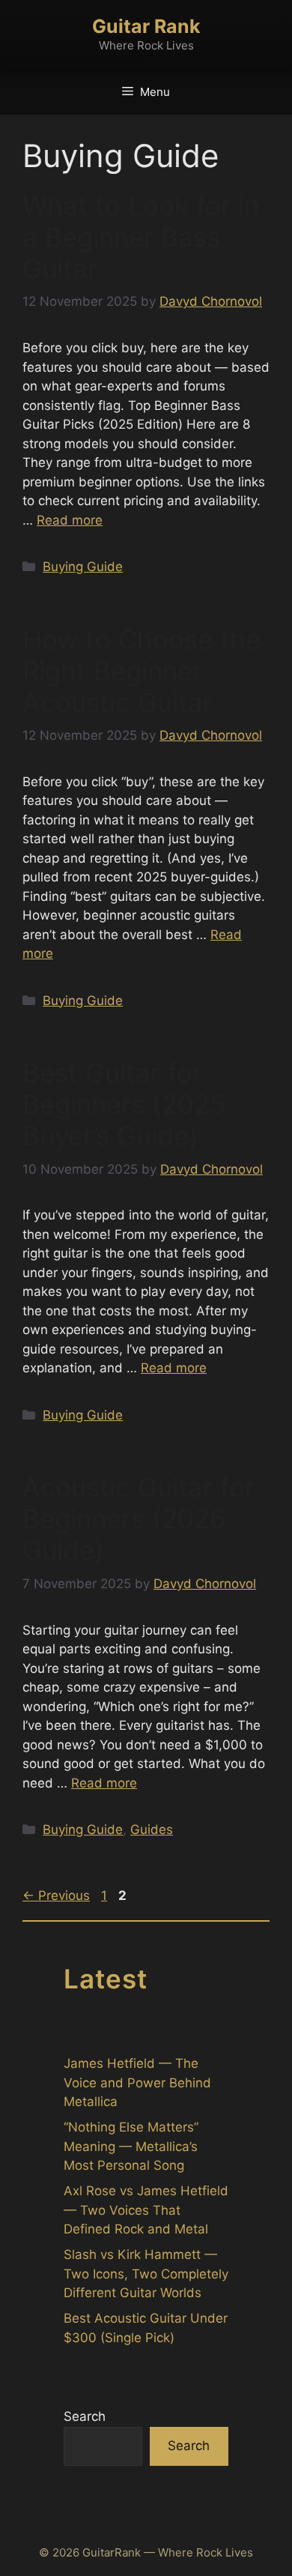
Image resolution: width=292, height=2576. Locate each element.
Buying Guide (83, 567)
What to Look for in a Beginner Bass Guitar (141, 237)
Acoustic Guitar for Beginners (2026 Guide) (139, 1518)
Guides (152, 1830)
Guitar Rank (146, 26)
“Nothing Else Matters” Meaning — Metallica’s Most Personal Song (131, 2146)
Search (85, 2416)
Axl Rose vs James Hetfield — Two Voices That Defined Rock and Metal (146, 2210)
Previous (56, 1895)
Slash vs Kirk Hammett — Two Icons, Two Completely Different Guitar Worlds (146, 2274)
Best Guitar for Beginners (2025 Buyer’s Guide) (124, 1104)
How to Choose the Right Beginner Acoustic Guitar (142, 671)
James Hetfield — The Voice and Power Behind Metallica (137, 2082)
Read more (70, 520)
